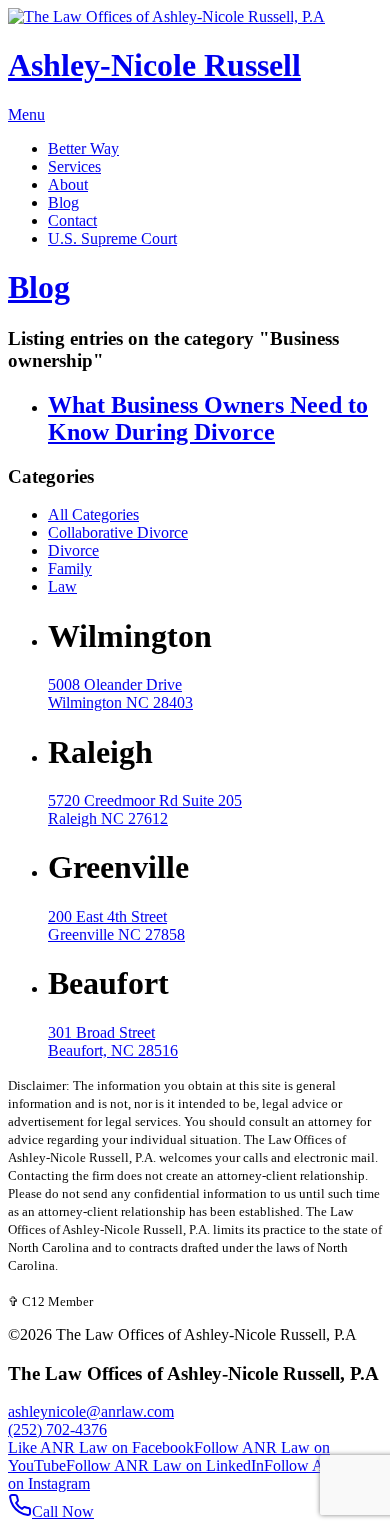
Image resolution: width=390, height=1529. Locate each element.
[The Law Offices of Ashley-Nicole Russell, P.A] (166, 16)
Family (70, 568)
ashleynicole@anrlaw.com (91, 1411)
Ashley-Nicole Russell (154, 65)
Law (62, 586)
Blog (39, 287)
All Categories (93, 514)
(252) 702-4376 (57, 1429)
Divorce (73, 550)
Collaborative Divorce (118, 532)
